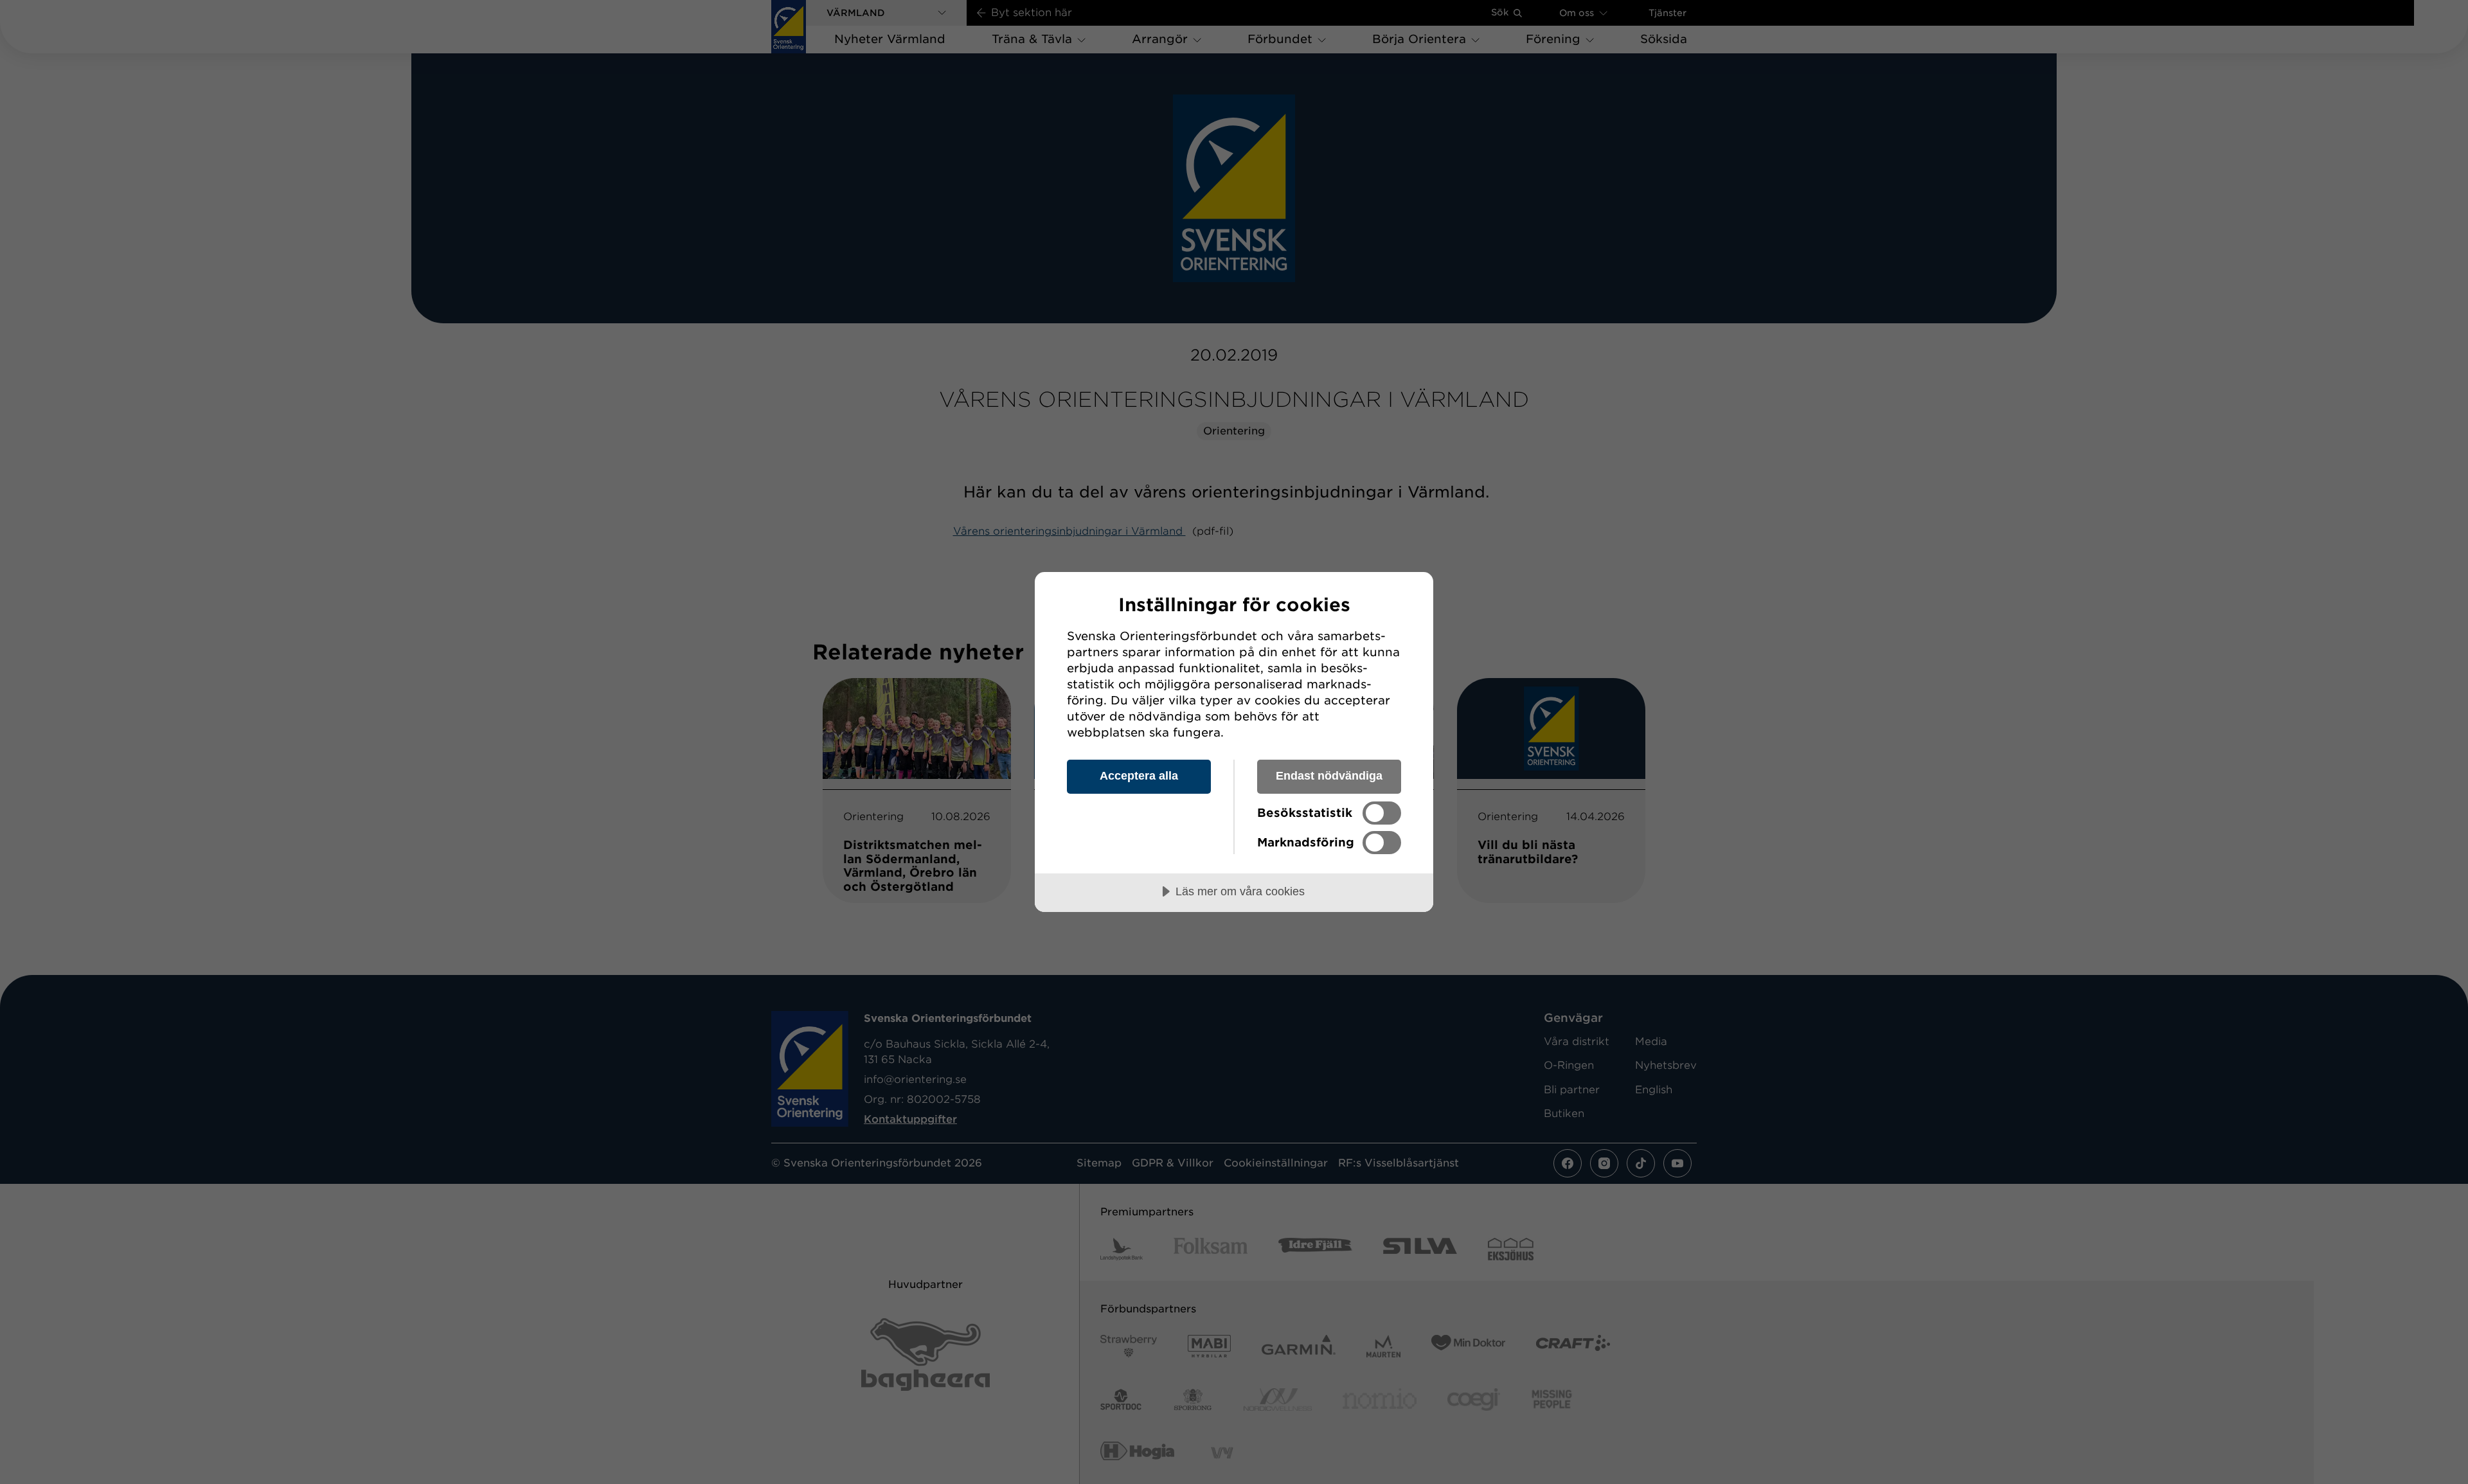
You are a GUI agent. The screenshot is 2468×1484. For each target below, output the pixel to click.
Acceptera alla (1139, 776)
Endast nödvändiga (1329, 776)
